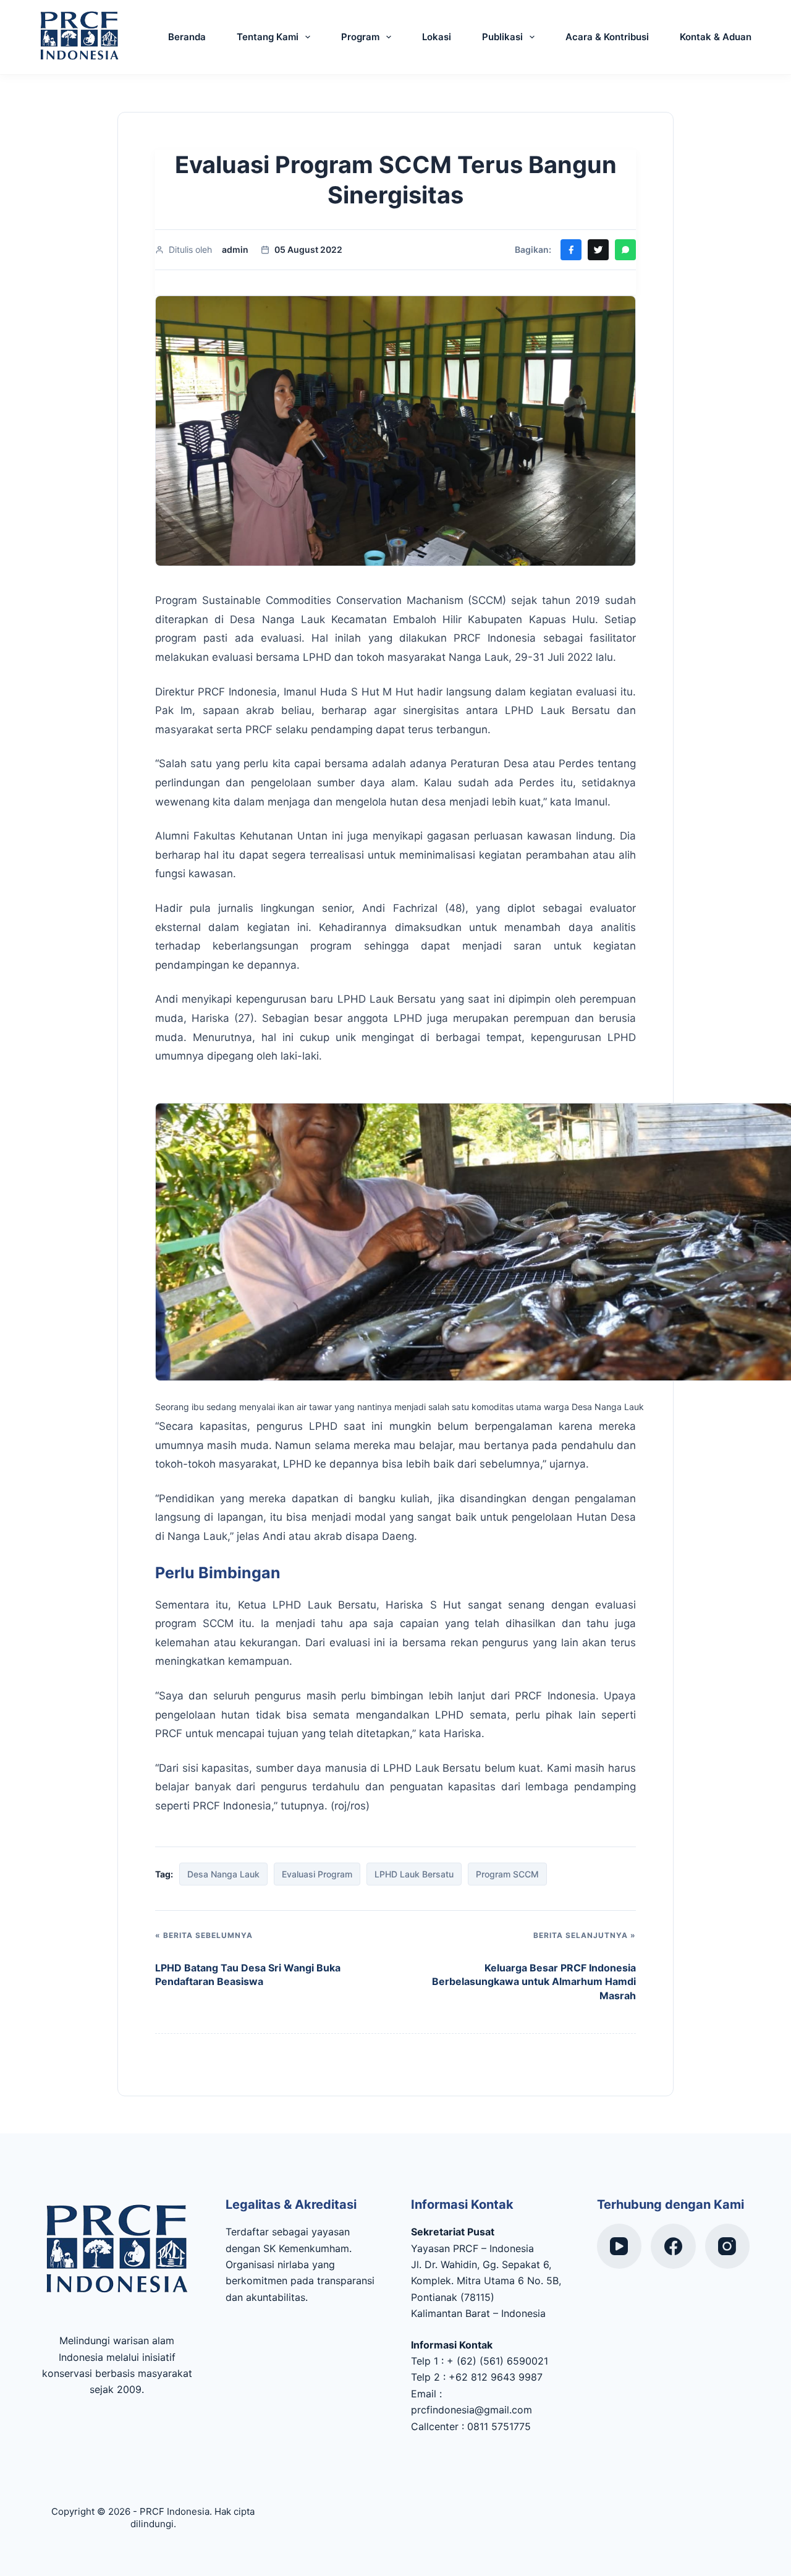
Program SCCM (507, 1874)
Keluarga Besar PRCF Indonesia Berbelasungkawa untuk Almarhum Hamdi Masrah (534, 1982)
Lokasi (437, 37)
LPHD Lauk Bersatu (414, 1874)
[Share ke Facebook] (571, 250)
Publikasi (502, 37)
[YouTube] (620, 2246)
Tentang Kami (268, 37)
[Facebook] (673, 2246)
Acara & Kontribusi (607, 37)
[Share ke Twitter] (598, 250)
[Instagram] (728, 2246)
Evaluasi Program (317, 1874)
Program (360, 37)
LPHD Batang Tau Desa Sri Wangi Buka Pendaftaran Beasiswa (248, 1975)
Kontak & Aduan (716, 37)
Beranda (187, 37)
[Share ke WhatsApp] (625, 250)
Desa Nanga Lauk (223, 1874)
